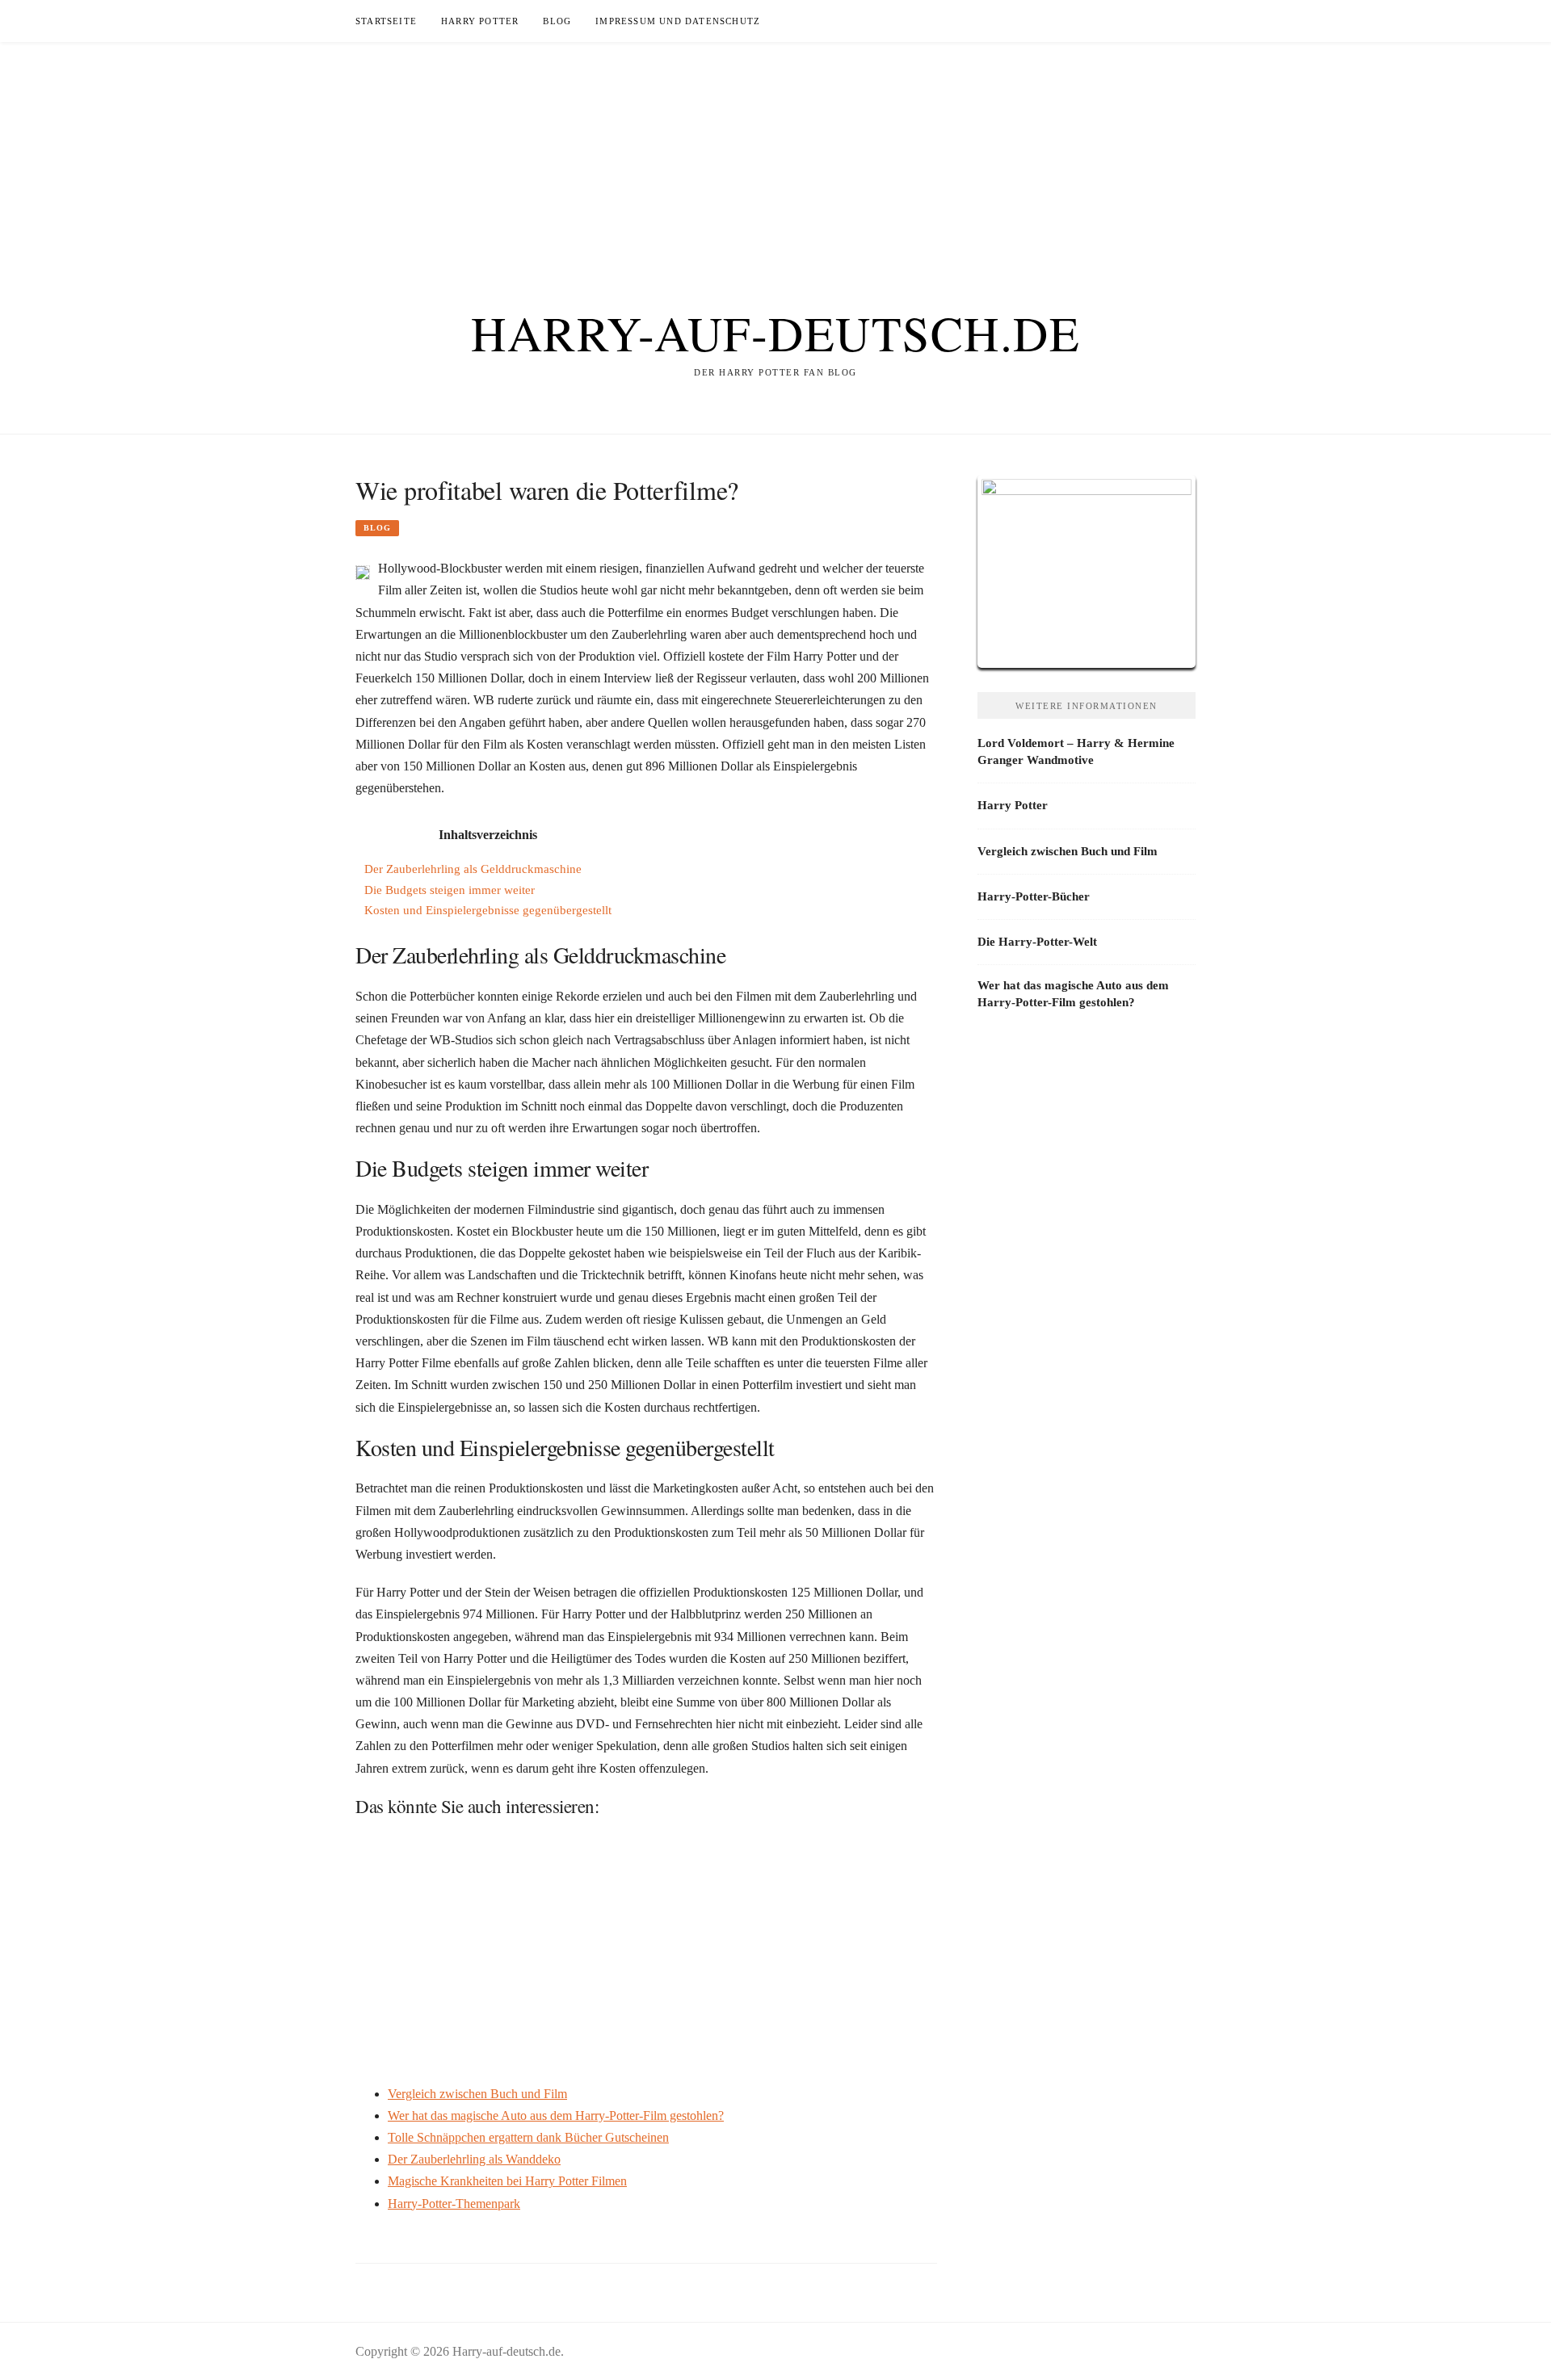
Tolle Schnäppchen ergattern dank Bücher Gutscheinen (528, 2137)
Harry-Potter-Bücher (1034, 896)
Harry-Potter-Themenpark (454, 2204)
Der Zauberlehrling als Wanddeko (474, 2159)
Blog (557, 21)
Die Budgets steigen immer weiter (450, 890)
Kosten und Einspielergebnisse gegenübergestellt (488, 910)
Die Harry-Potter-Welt (1037, 942)
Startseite (386, 21)
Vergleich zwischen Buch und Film (477, 2094)
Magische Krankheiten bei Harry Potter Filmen (507, 2181)
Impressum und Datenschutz (678, 21)
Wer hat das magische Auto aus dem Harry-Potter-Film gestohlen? (556, 2116)
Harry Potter (480, 21)
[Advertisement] (775, 155)
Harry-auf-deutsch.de (775, 333)
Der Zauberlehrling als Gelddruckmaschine (473, 869)
